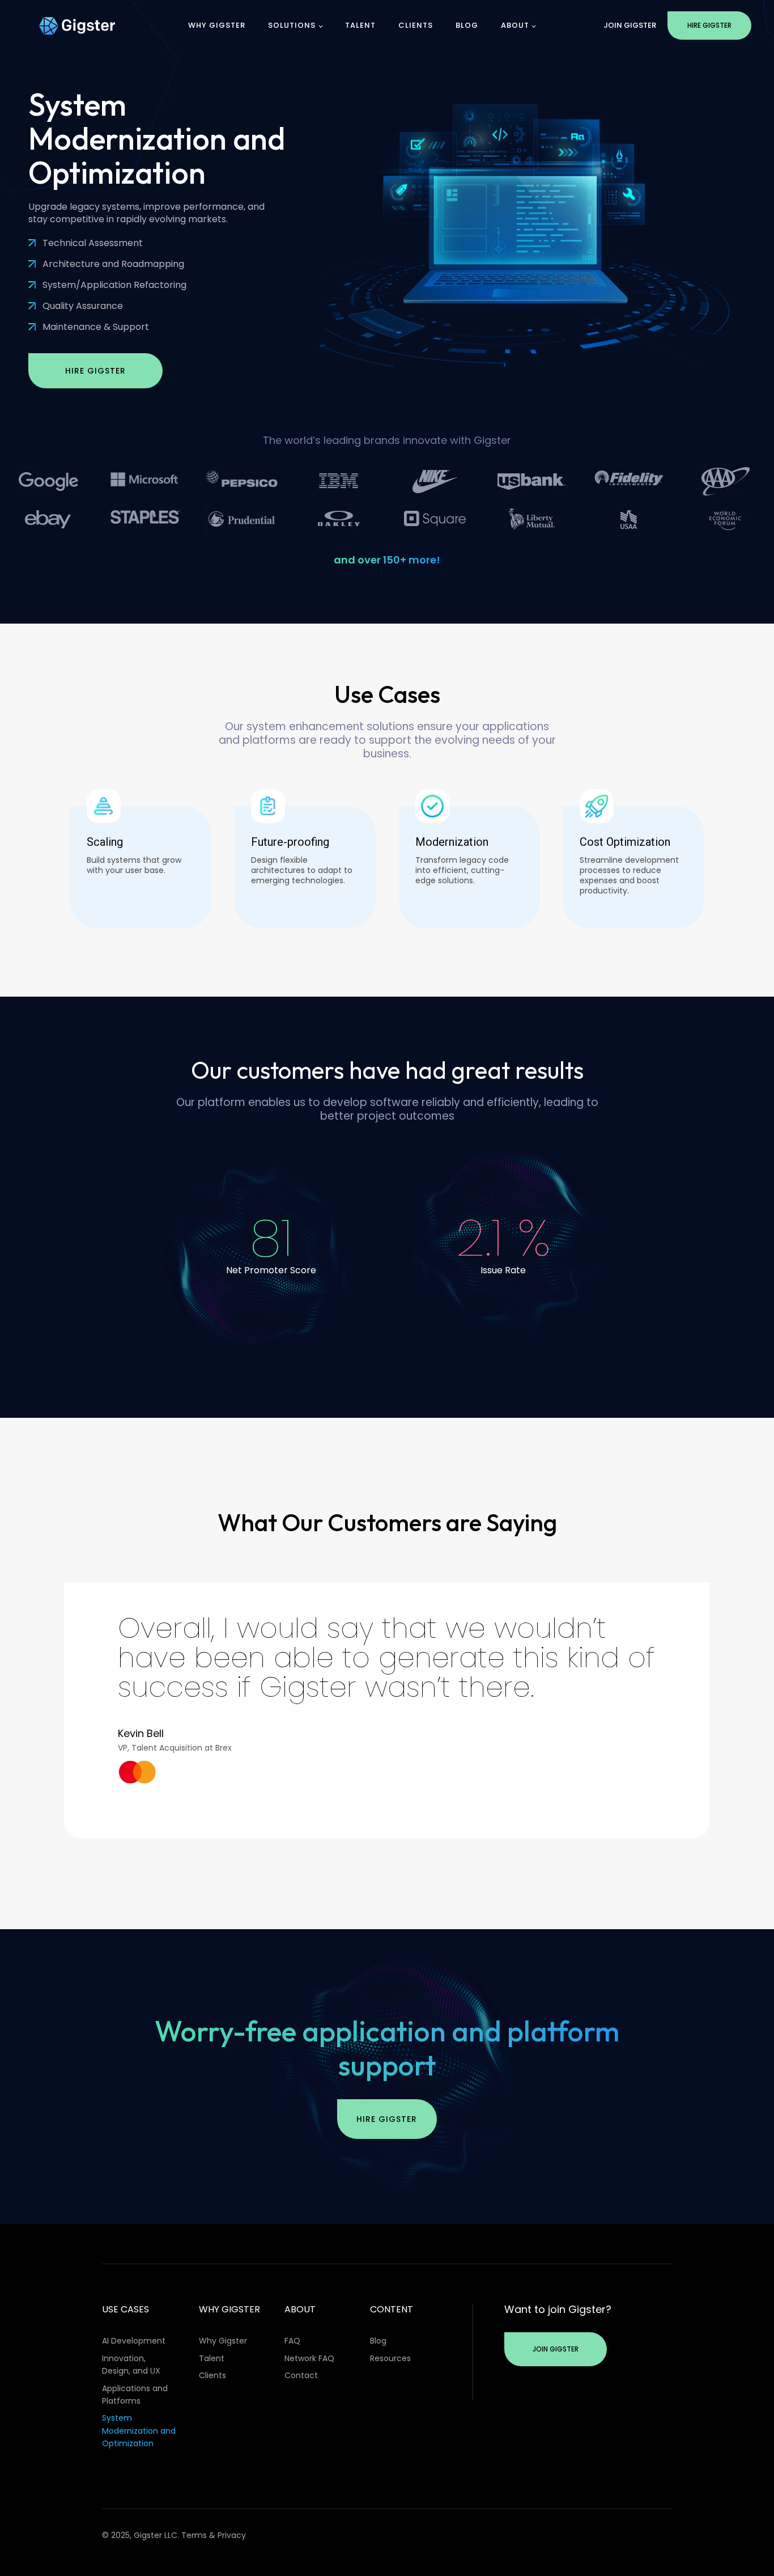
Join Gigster (630, 25)
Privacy (232, 2535)
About (515, 25)
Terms (194, 2535)
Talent (360, 25)
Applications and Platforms (135, 2395)
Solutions (292, 25)
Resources (390, 2358)
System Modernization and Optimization (139, 2431)
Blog (467, 25)
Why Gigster (217, 25)
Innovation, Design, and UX (131, 2365)
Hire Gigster (709, 25)
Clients (416, 25)
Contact (301, 2375)
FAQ (292, 2341)
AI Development (134, 2341)
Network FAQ (309, 2358)
